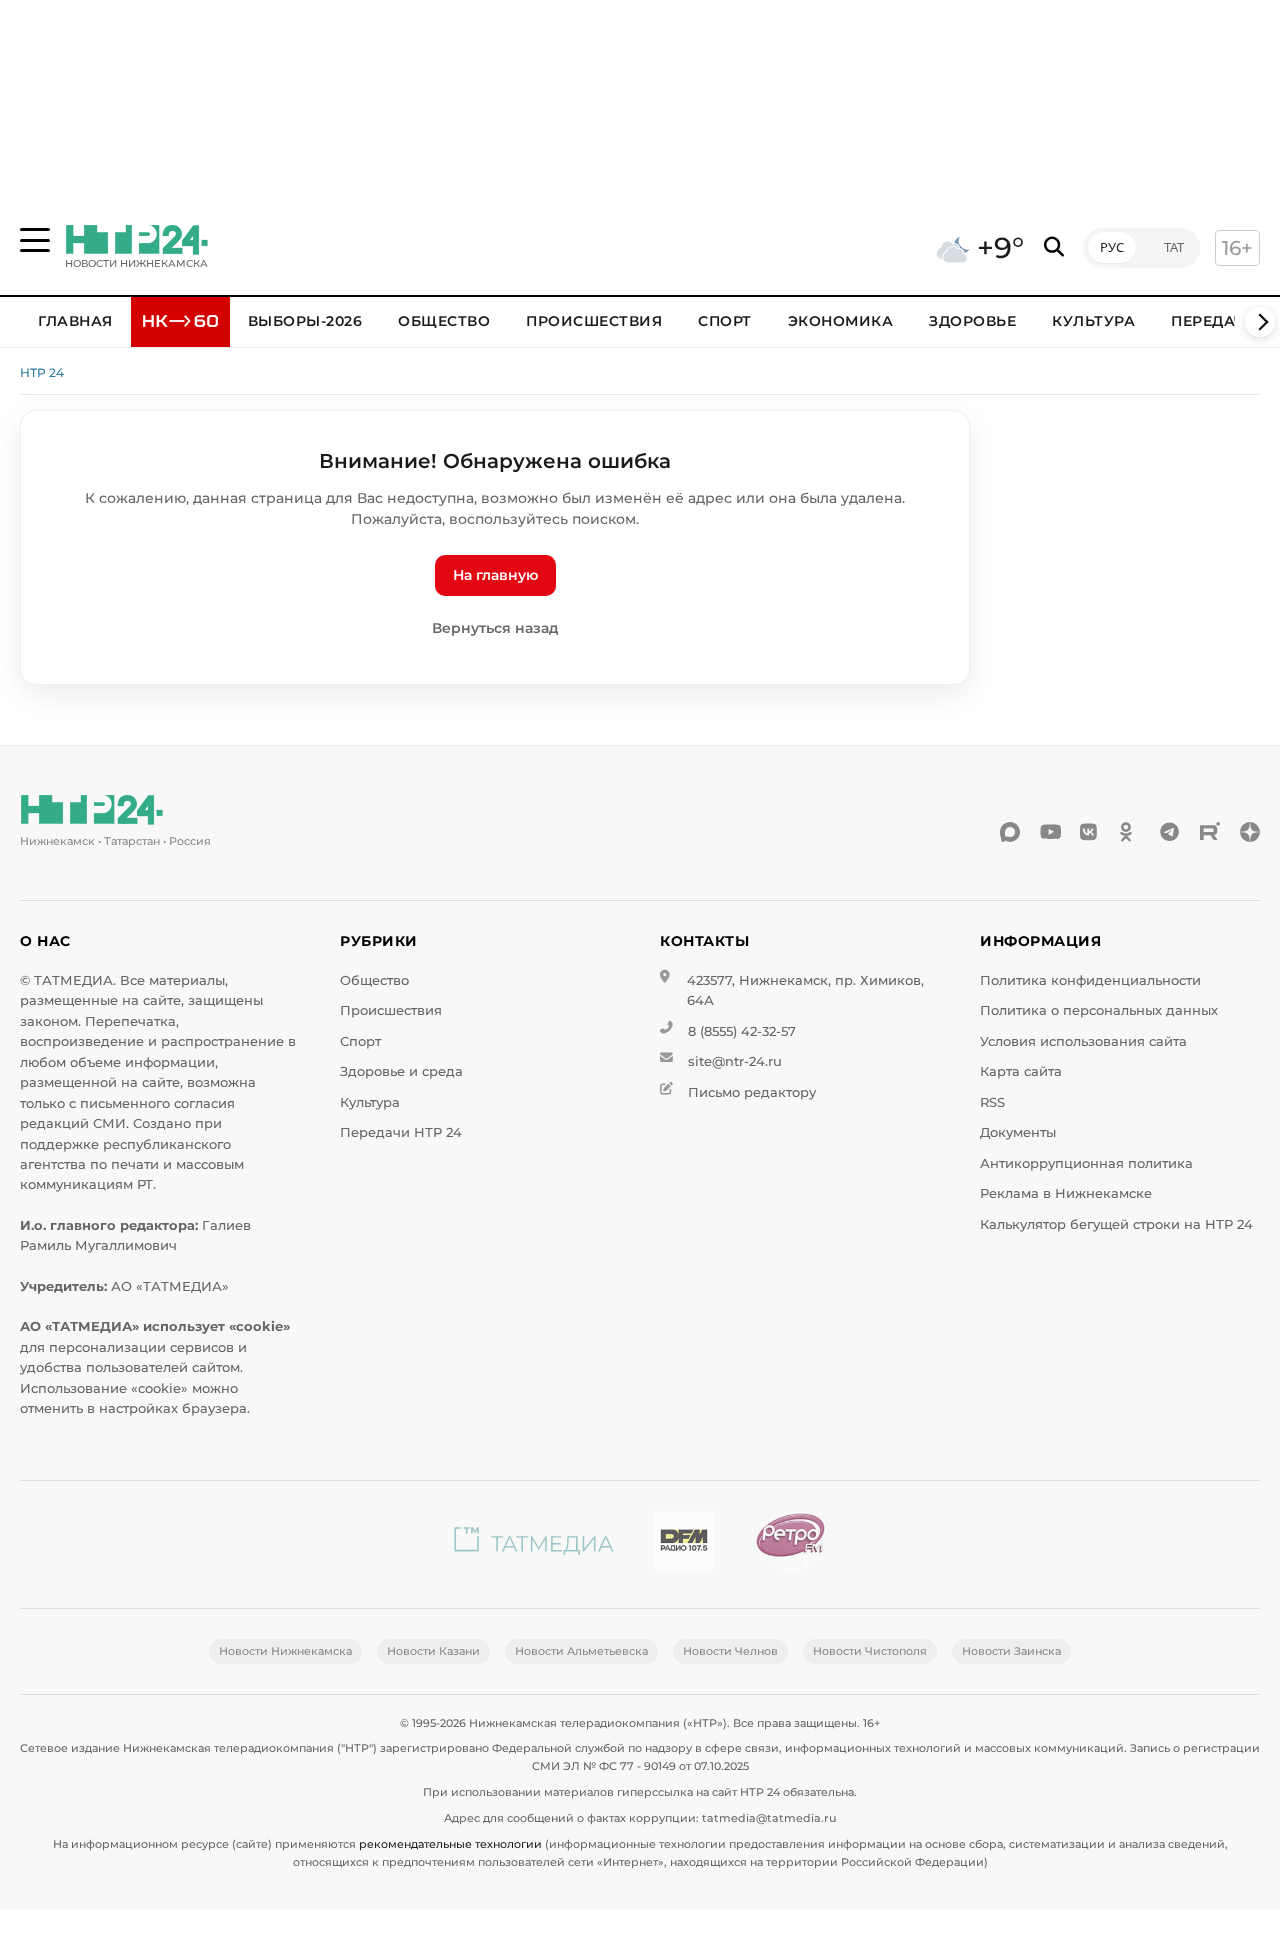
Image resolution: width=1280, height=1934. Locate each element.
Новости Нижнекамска (285, 1651)
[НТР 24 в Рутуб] (1210, 832)
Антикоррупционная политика (1086, 1163)
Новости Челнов (730, 1651)
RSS (992, 1102)
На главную (495, 575)
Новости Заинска (1011, 1651)
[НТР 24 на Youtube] (1050, 832)
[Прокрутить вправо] (1260, 322)
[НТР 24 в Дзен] (1250, 832)
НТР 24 (42, 372)
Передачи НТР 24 (401, 1132)
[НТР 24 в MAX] (1010, 832)
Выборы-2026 (305, 321)
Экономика (841, 321)
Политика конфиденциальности (1090, 980)
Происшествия (594, 321)
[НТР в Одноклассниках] (1130, 832)
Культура (1093, 321)
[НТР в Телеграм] (1170, 832)
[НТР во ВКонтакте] (1090, 832)
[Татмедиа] (534, 1544)
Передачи (1214, 321)
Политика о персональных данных (1099, 1010)
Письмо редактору (752, 1092)
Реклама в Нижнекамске (1066, 1193)
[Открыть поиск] (1054, 247)
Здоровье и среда (401, 1071)
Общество (444, 321)
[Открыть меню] (35, 240)
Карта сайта (1021, 1071)
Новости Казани (433, 1651)
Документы (1018, 1132)
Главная (75, 321)
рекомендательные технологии (450, 1844)
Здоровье (972, 321)
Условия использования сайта (1083, 1041)
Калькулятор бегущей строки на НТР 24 (1116, 1224)
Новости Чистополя (870, 1651)
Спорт (725, 321)
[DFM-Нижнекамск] (684, 1544)
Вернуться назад (495, 628)
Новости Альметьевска (581, 1651)
